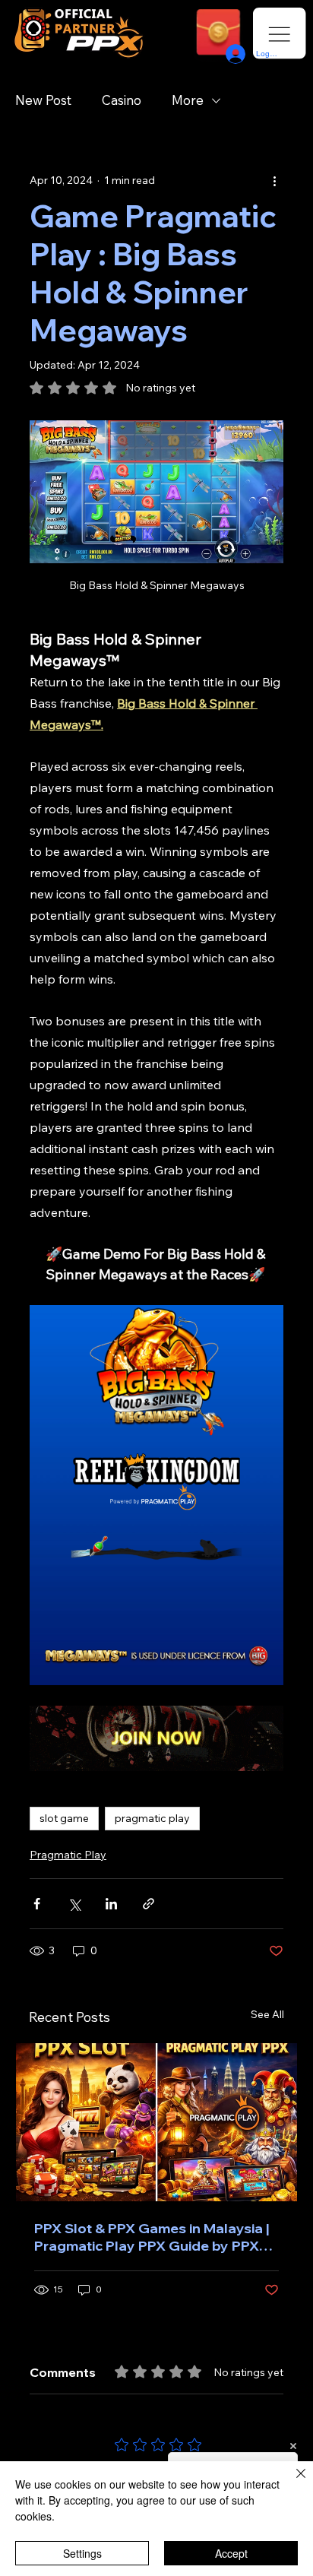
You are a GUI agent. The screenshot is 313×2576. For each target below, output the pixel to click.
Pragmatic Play (68, 1855)
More (188, 100)
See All (267, 2014)
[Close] (292, 2483)
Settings (82, 2553)
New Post (43, 100)
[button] (219, 35)
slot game (64, 1818)
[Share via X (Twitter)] (74, 1904)
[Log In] (234, 54)
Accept (231, 2553)
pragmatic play (152, 1818)
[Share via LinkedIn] (111, 1904)
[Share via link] (149, 1904)
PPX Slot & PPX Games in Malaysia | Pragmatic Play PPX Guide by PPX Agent (152, 2237)
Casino (122, 100)
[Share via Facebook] (37, 1904)
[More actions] (274, 180)
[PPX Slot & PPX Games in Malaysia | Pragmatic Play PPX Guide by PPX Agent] (156, 2122)
